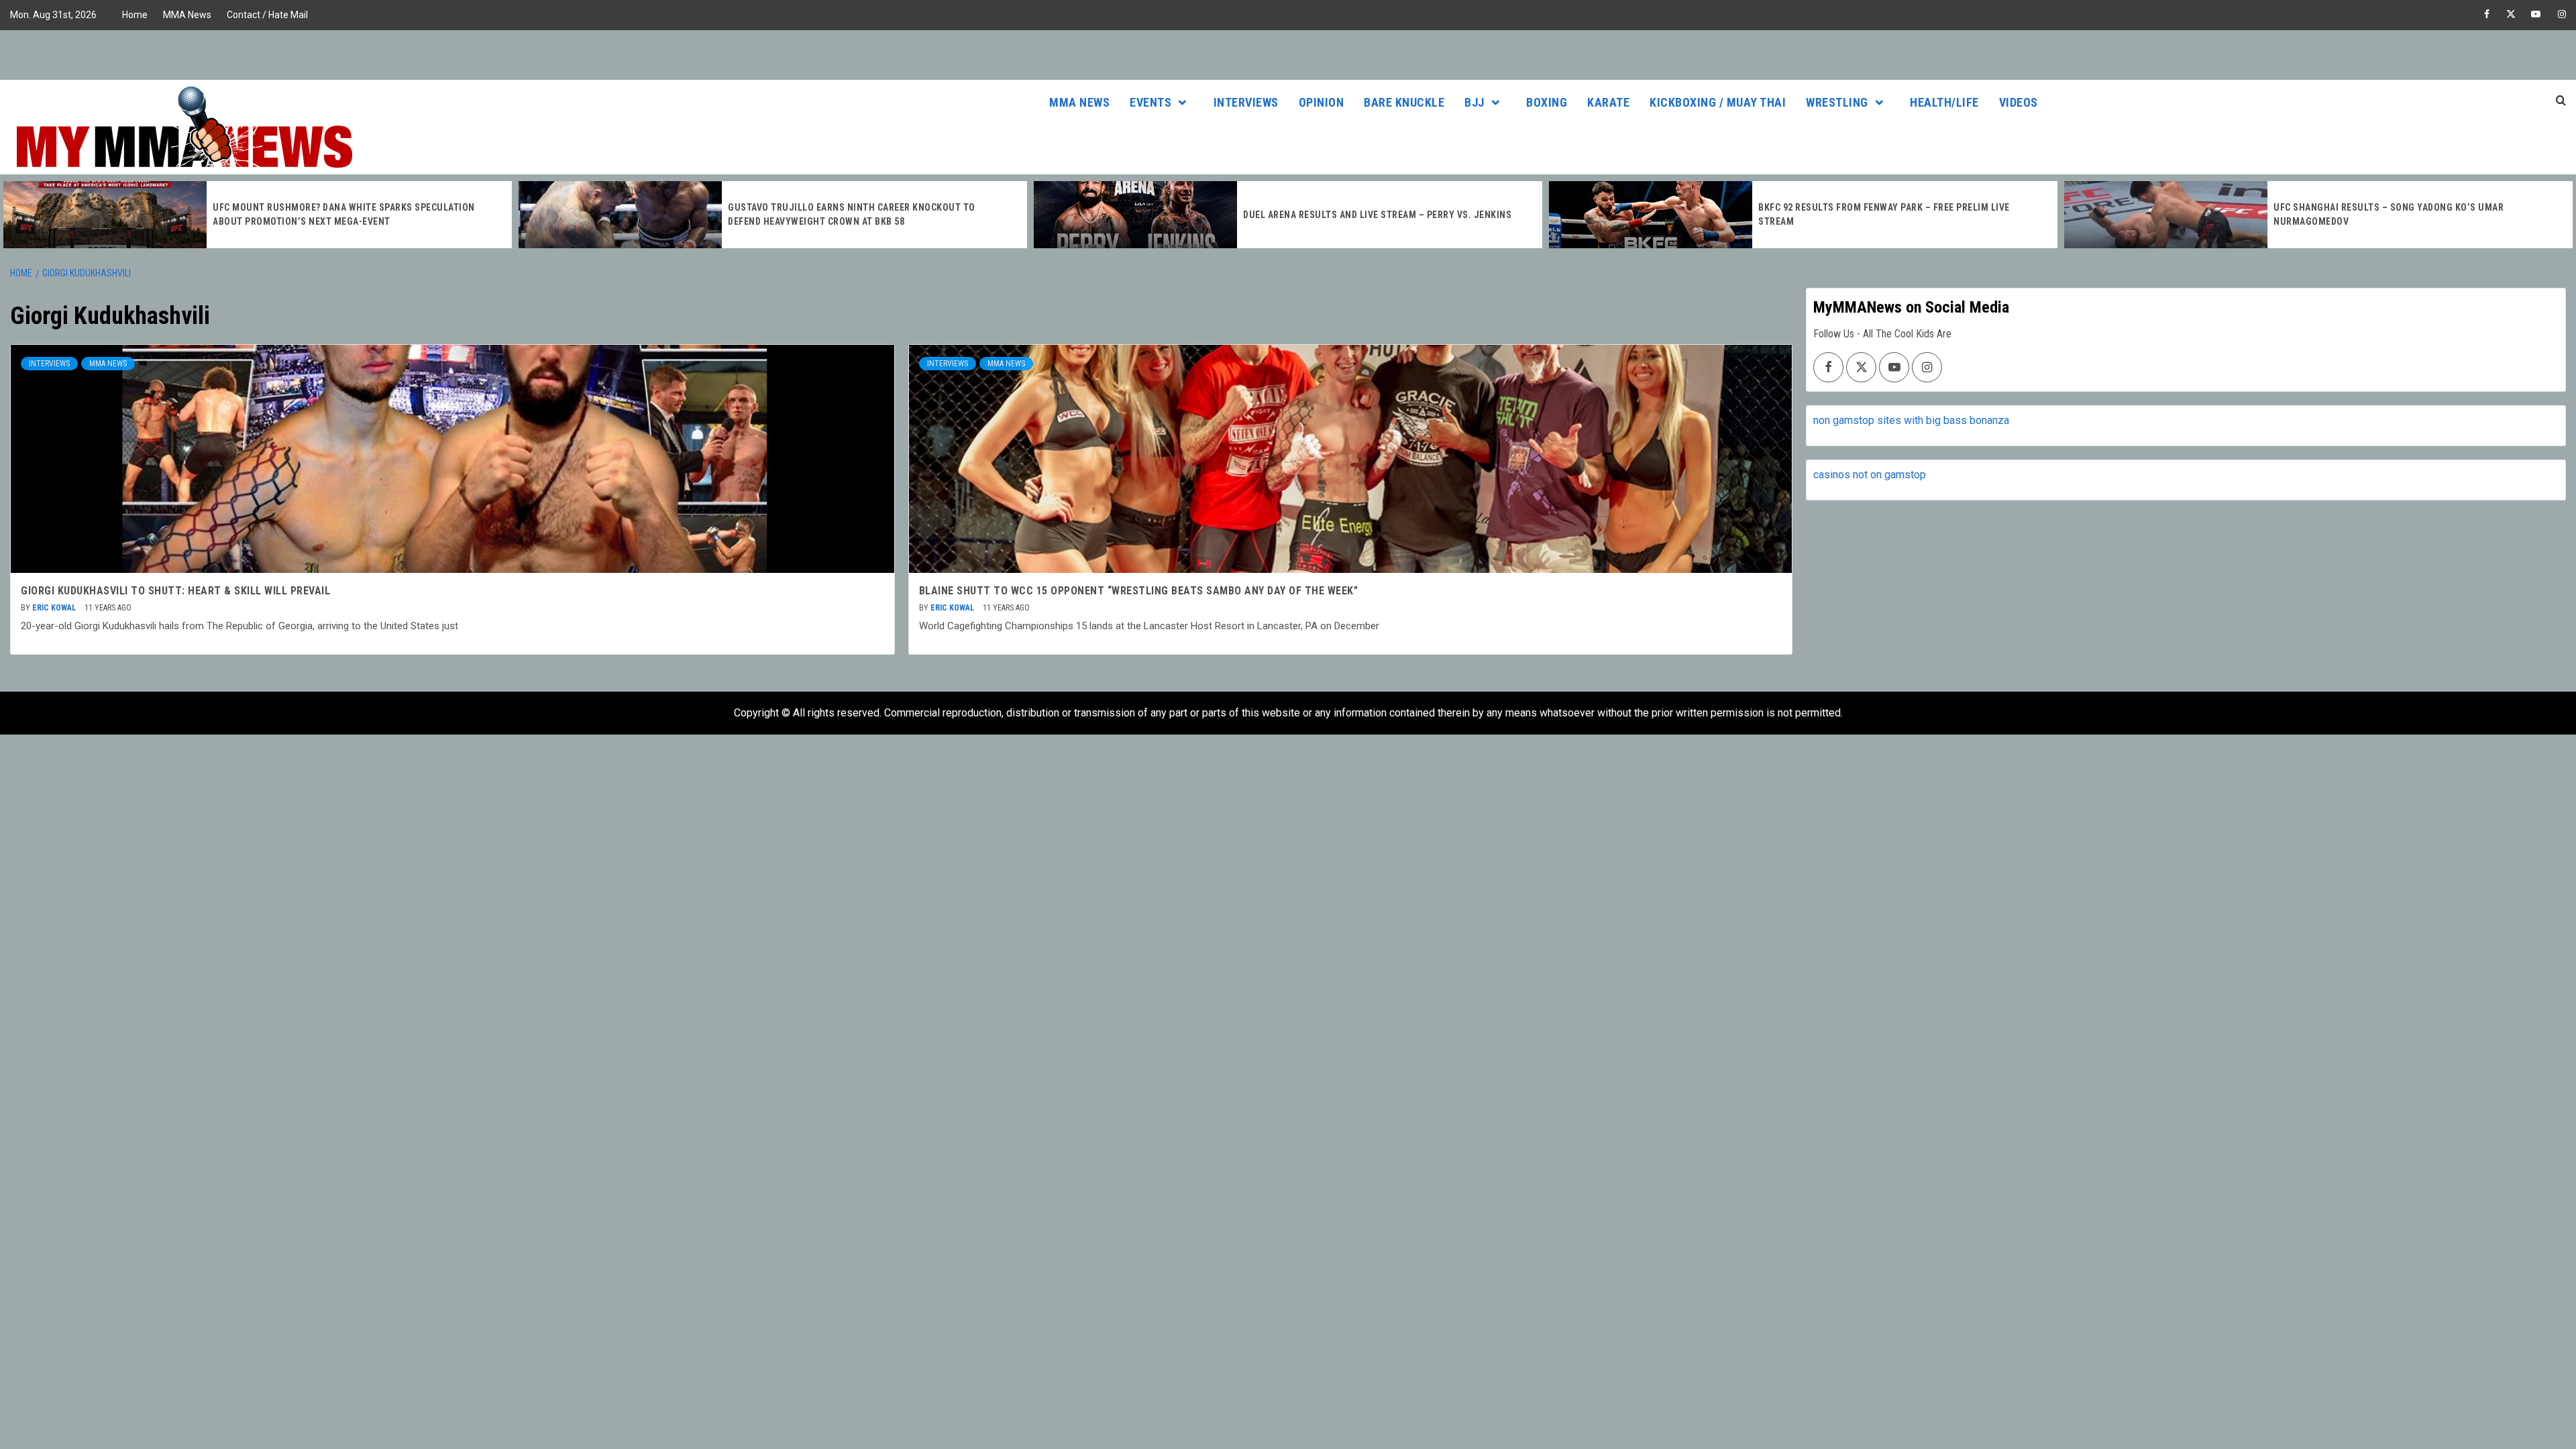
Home (135, 15)
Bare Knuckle (1404, 102)
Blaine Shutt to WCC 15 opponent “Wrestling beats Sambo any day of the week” (1139, 591)
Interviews (1246, 102)
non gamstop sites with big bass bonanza (1911, 420)
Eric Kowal (55, 608)
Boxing (1547, 102)
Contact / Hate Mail (267, 15)
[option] (258, 215)
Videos (2019, 102)
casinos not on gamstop (1870, 475)
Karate (1608, 102)
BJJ (1474, 102)
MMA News (187, 15)
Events (1150, 102)
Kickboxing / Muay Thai (1718, 102)
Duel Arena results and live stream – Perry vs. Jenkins (1377, 215)
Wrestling (1837, 102)
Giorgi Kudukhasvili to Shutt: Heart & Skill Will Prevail (175, 591)
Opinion (1322, 102)
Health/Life (1944, 102)
